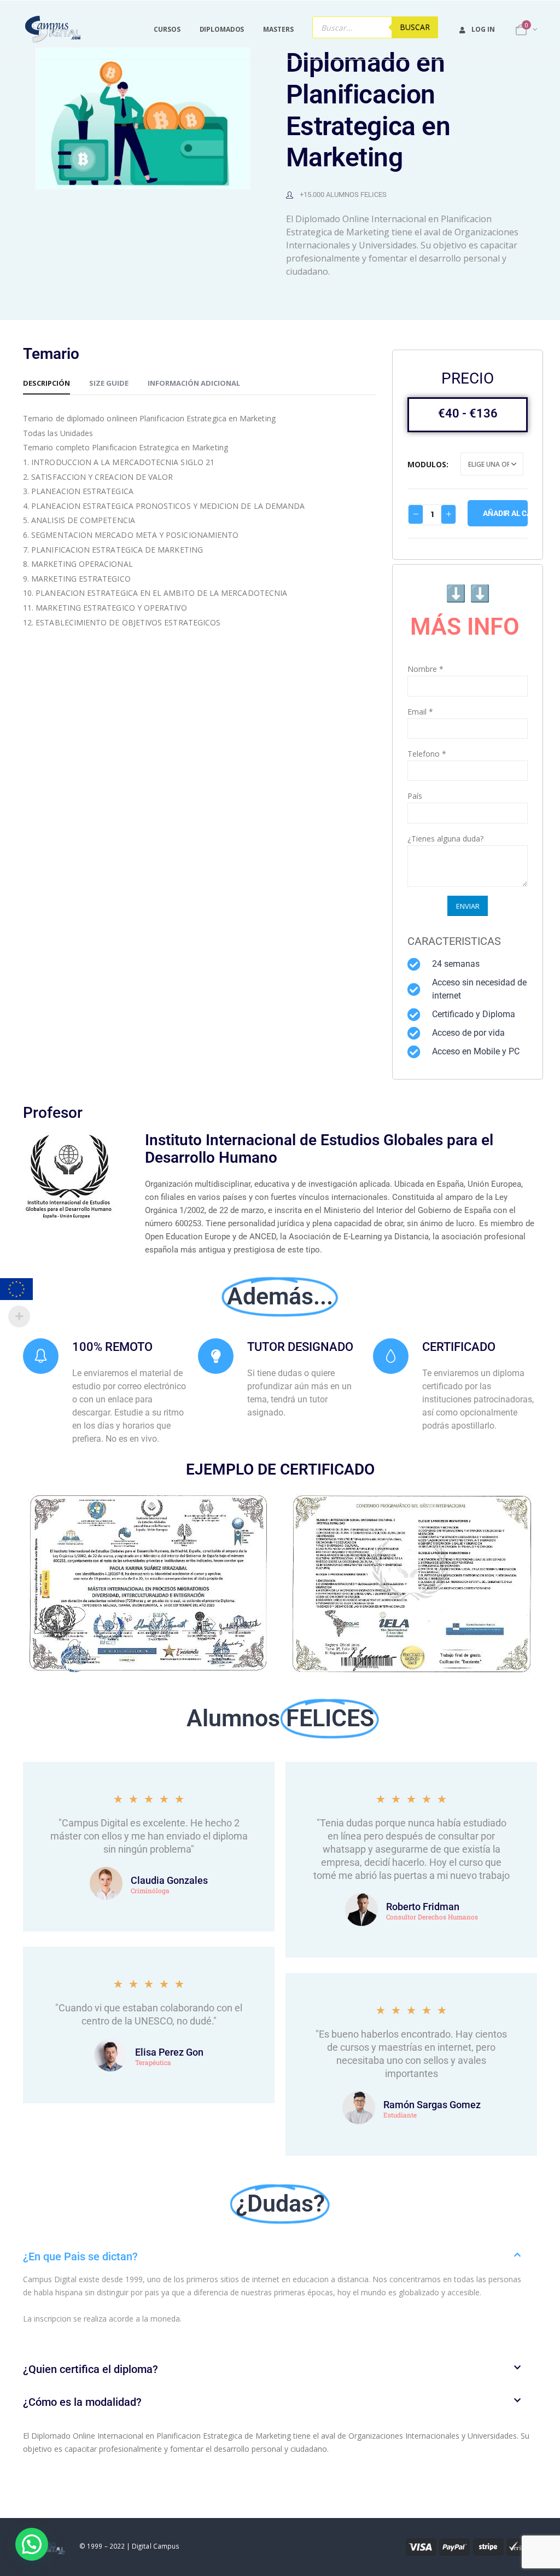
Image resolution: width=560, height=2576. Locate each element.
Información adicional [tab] (194, 383)
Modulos (427, 464)
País (415, 796)
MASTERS (278, 29)
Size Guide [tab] (109, 383)
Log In (483, 29)
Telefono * (427, 754)
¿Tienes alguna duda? (445, 839)
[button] (280, 2256)
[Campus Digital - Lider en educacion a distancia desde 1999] (53, 30)
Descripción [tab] (46, 383)
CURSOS (167, 29)
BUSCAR (415, 27)
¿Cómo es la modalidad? (82, 2402)
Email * (420, 712)
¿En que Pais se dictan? (80, 2256)
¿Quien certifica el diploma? (91, 2369)
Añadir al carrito (505, 513)
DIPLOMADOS (222, 29)
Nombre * (425, 669)
